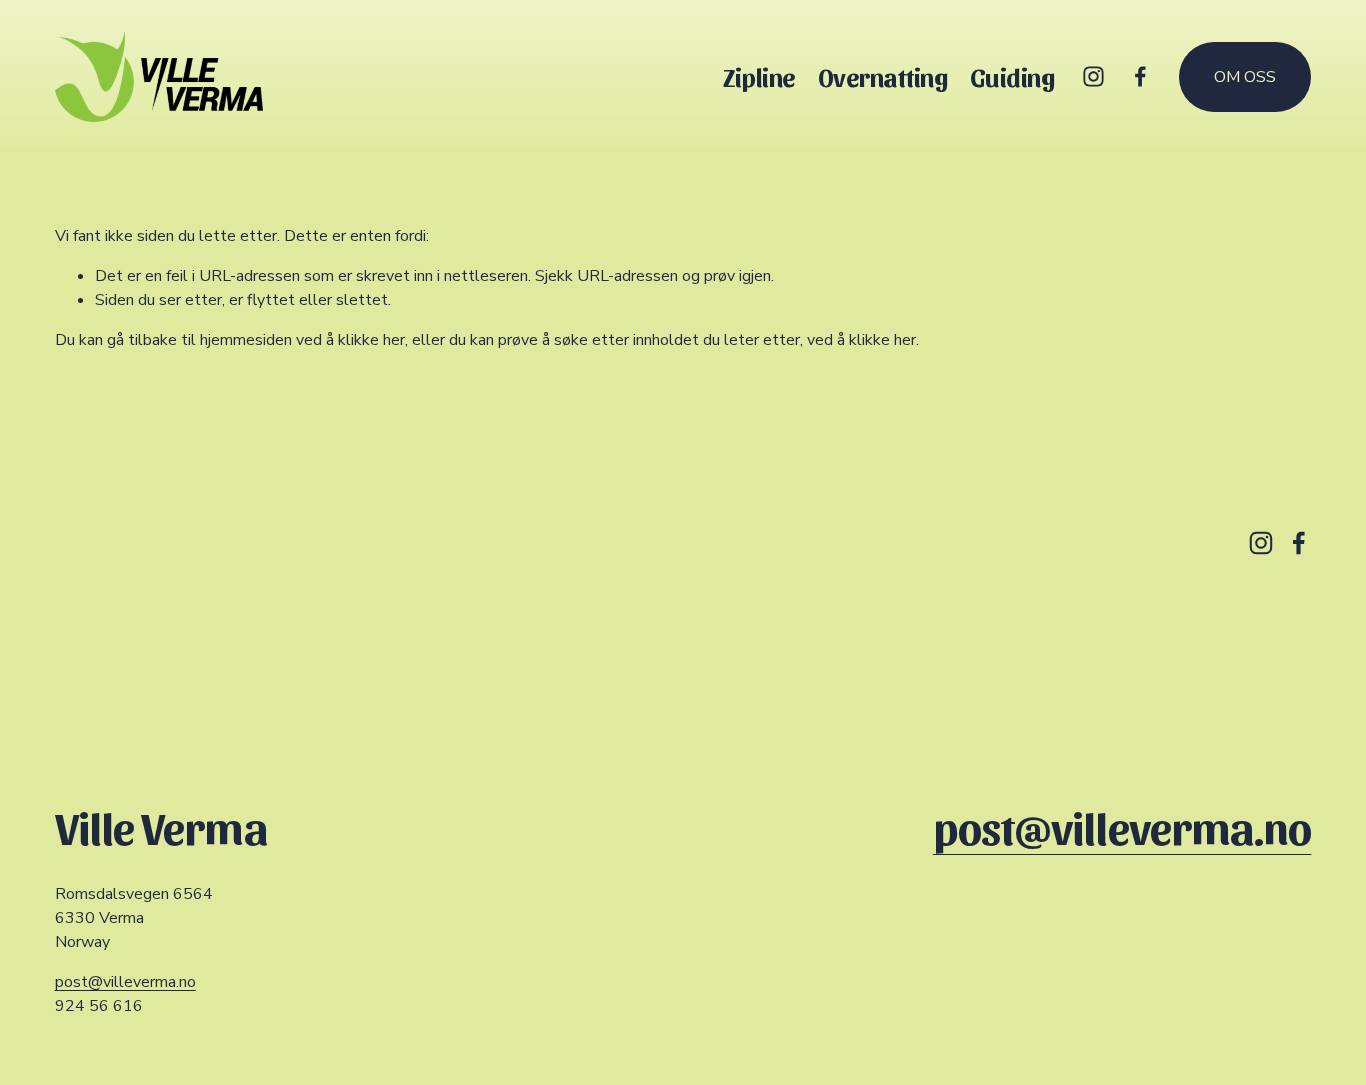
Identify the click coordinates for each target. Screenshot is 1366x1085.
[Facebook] (1140, 76)
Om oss (1245, 77)
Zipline (759, 76)
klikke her (371, 340)
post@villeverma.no (125, 982)
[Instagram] (1093, 76)
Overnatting (883, 76)
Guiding (1012, 76)
